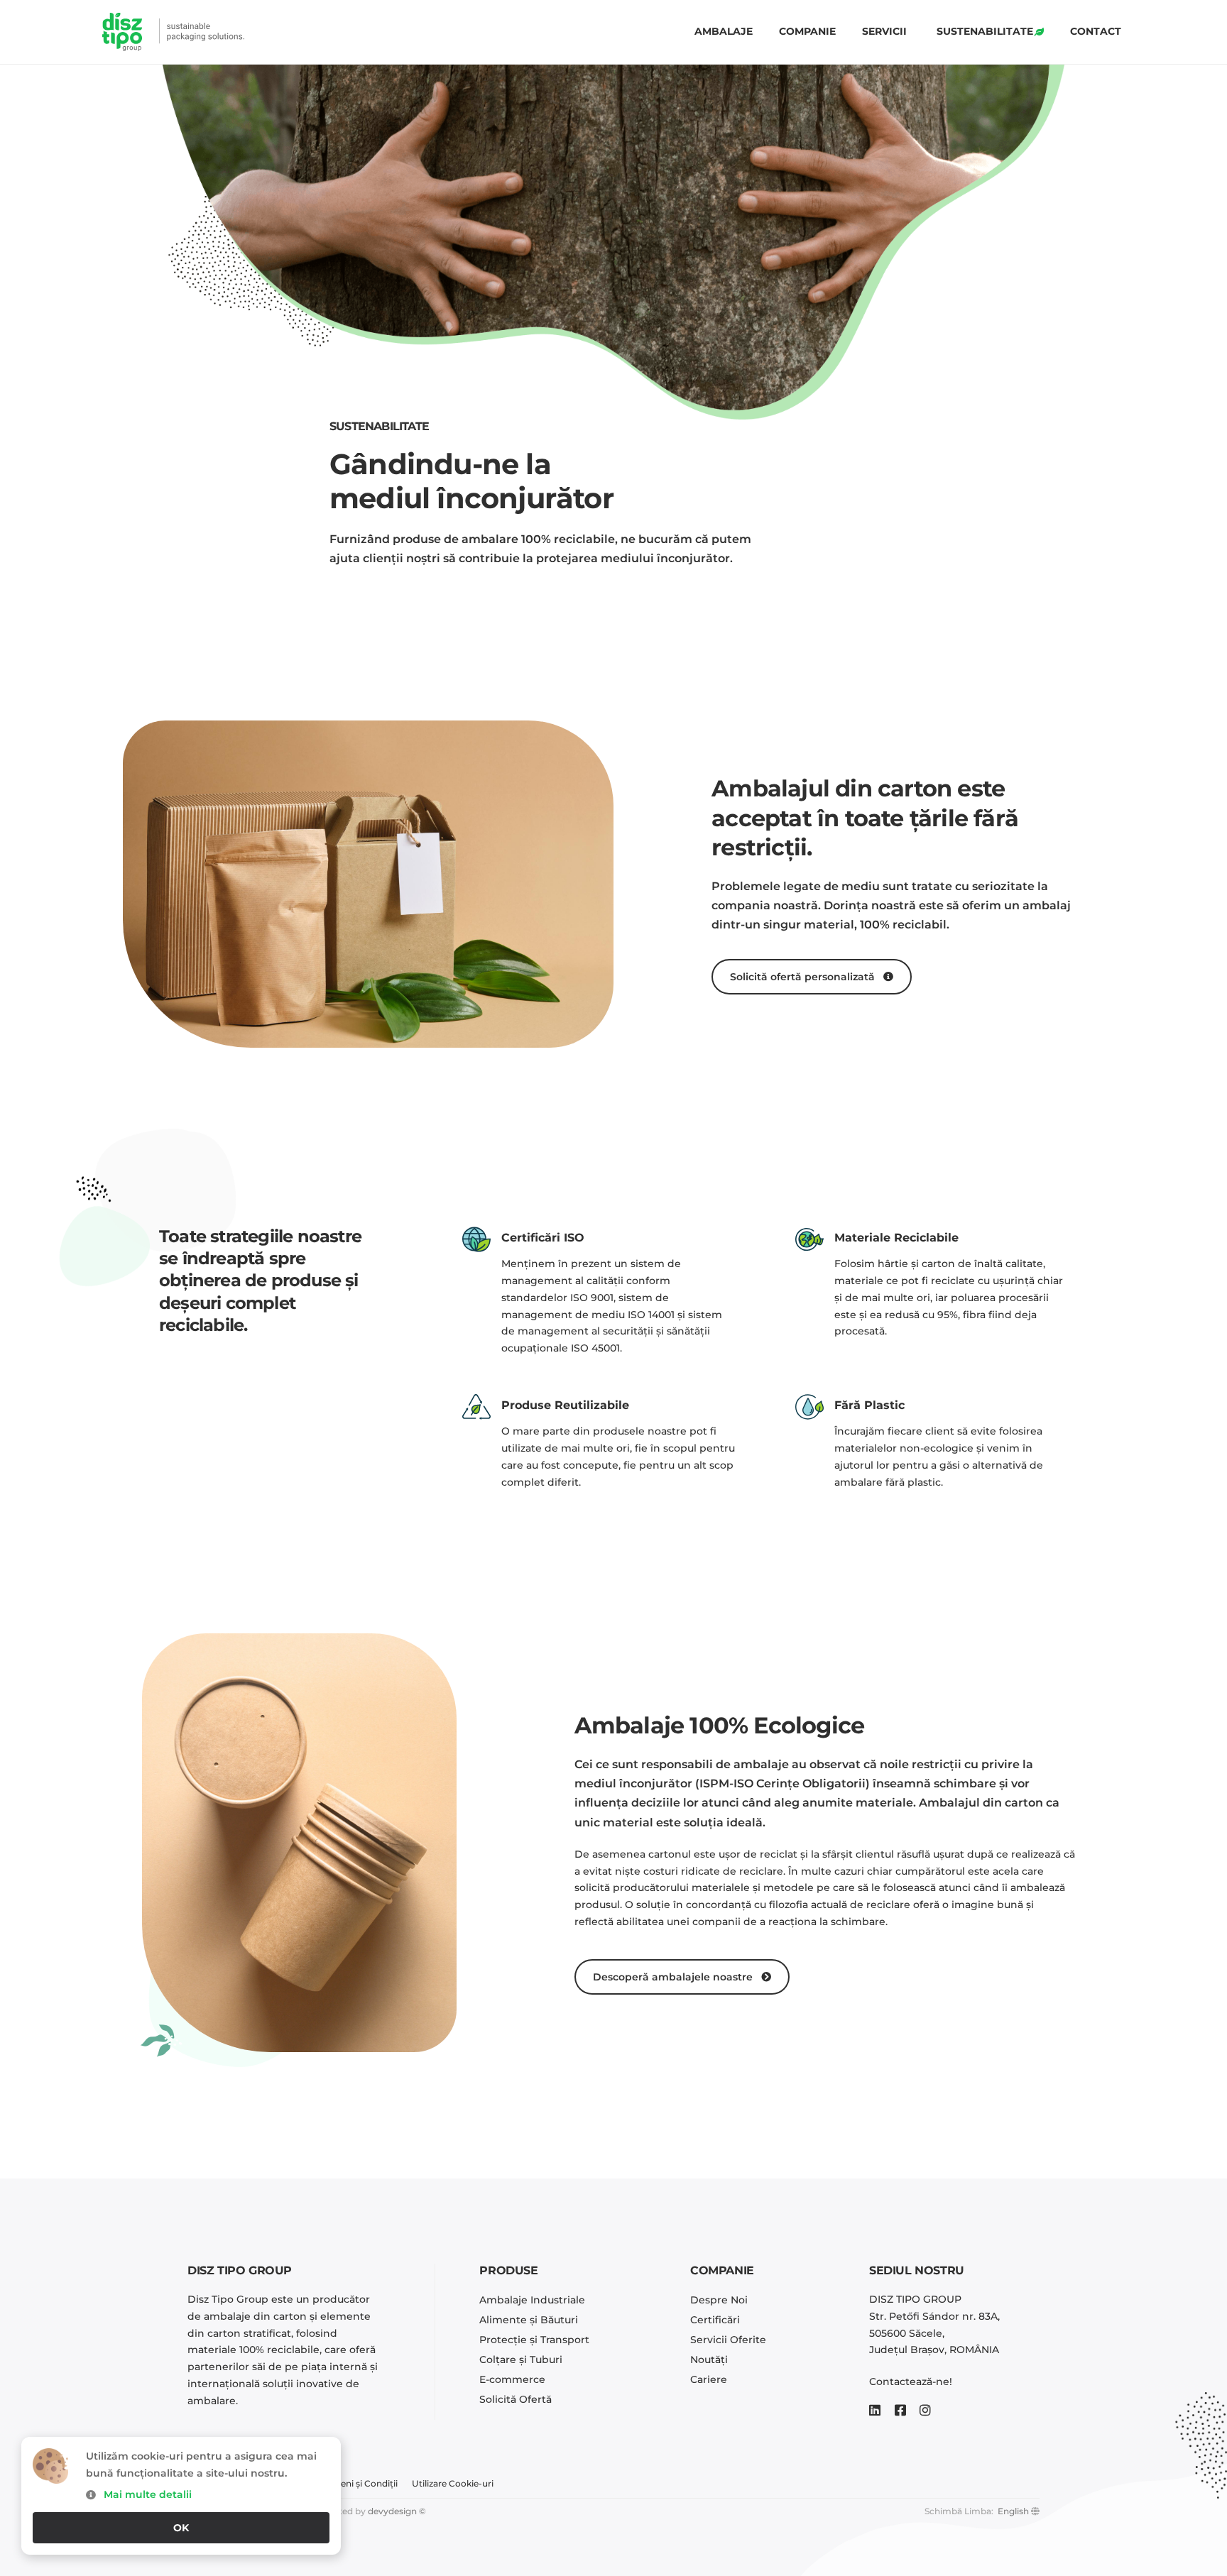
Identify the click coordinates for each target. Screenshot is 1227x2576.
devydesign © (397, 2511)
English (1013, 2511)
